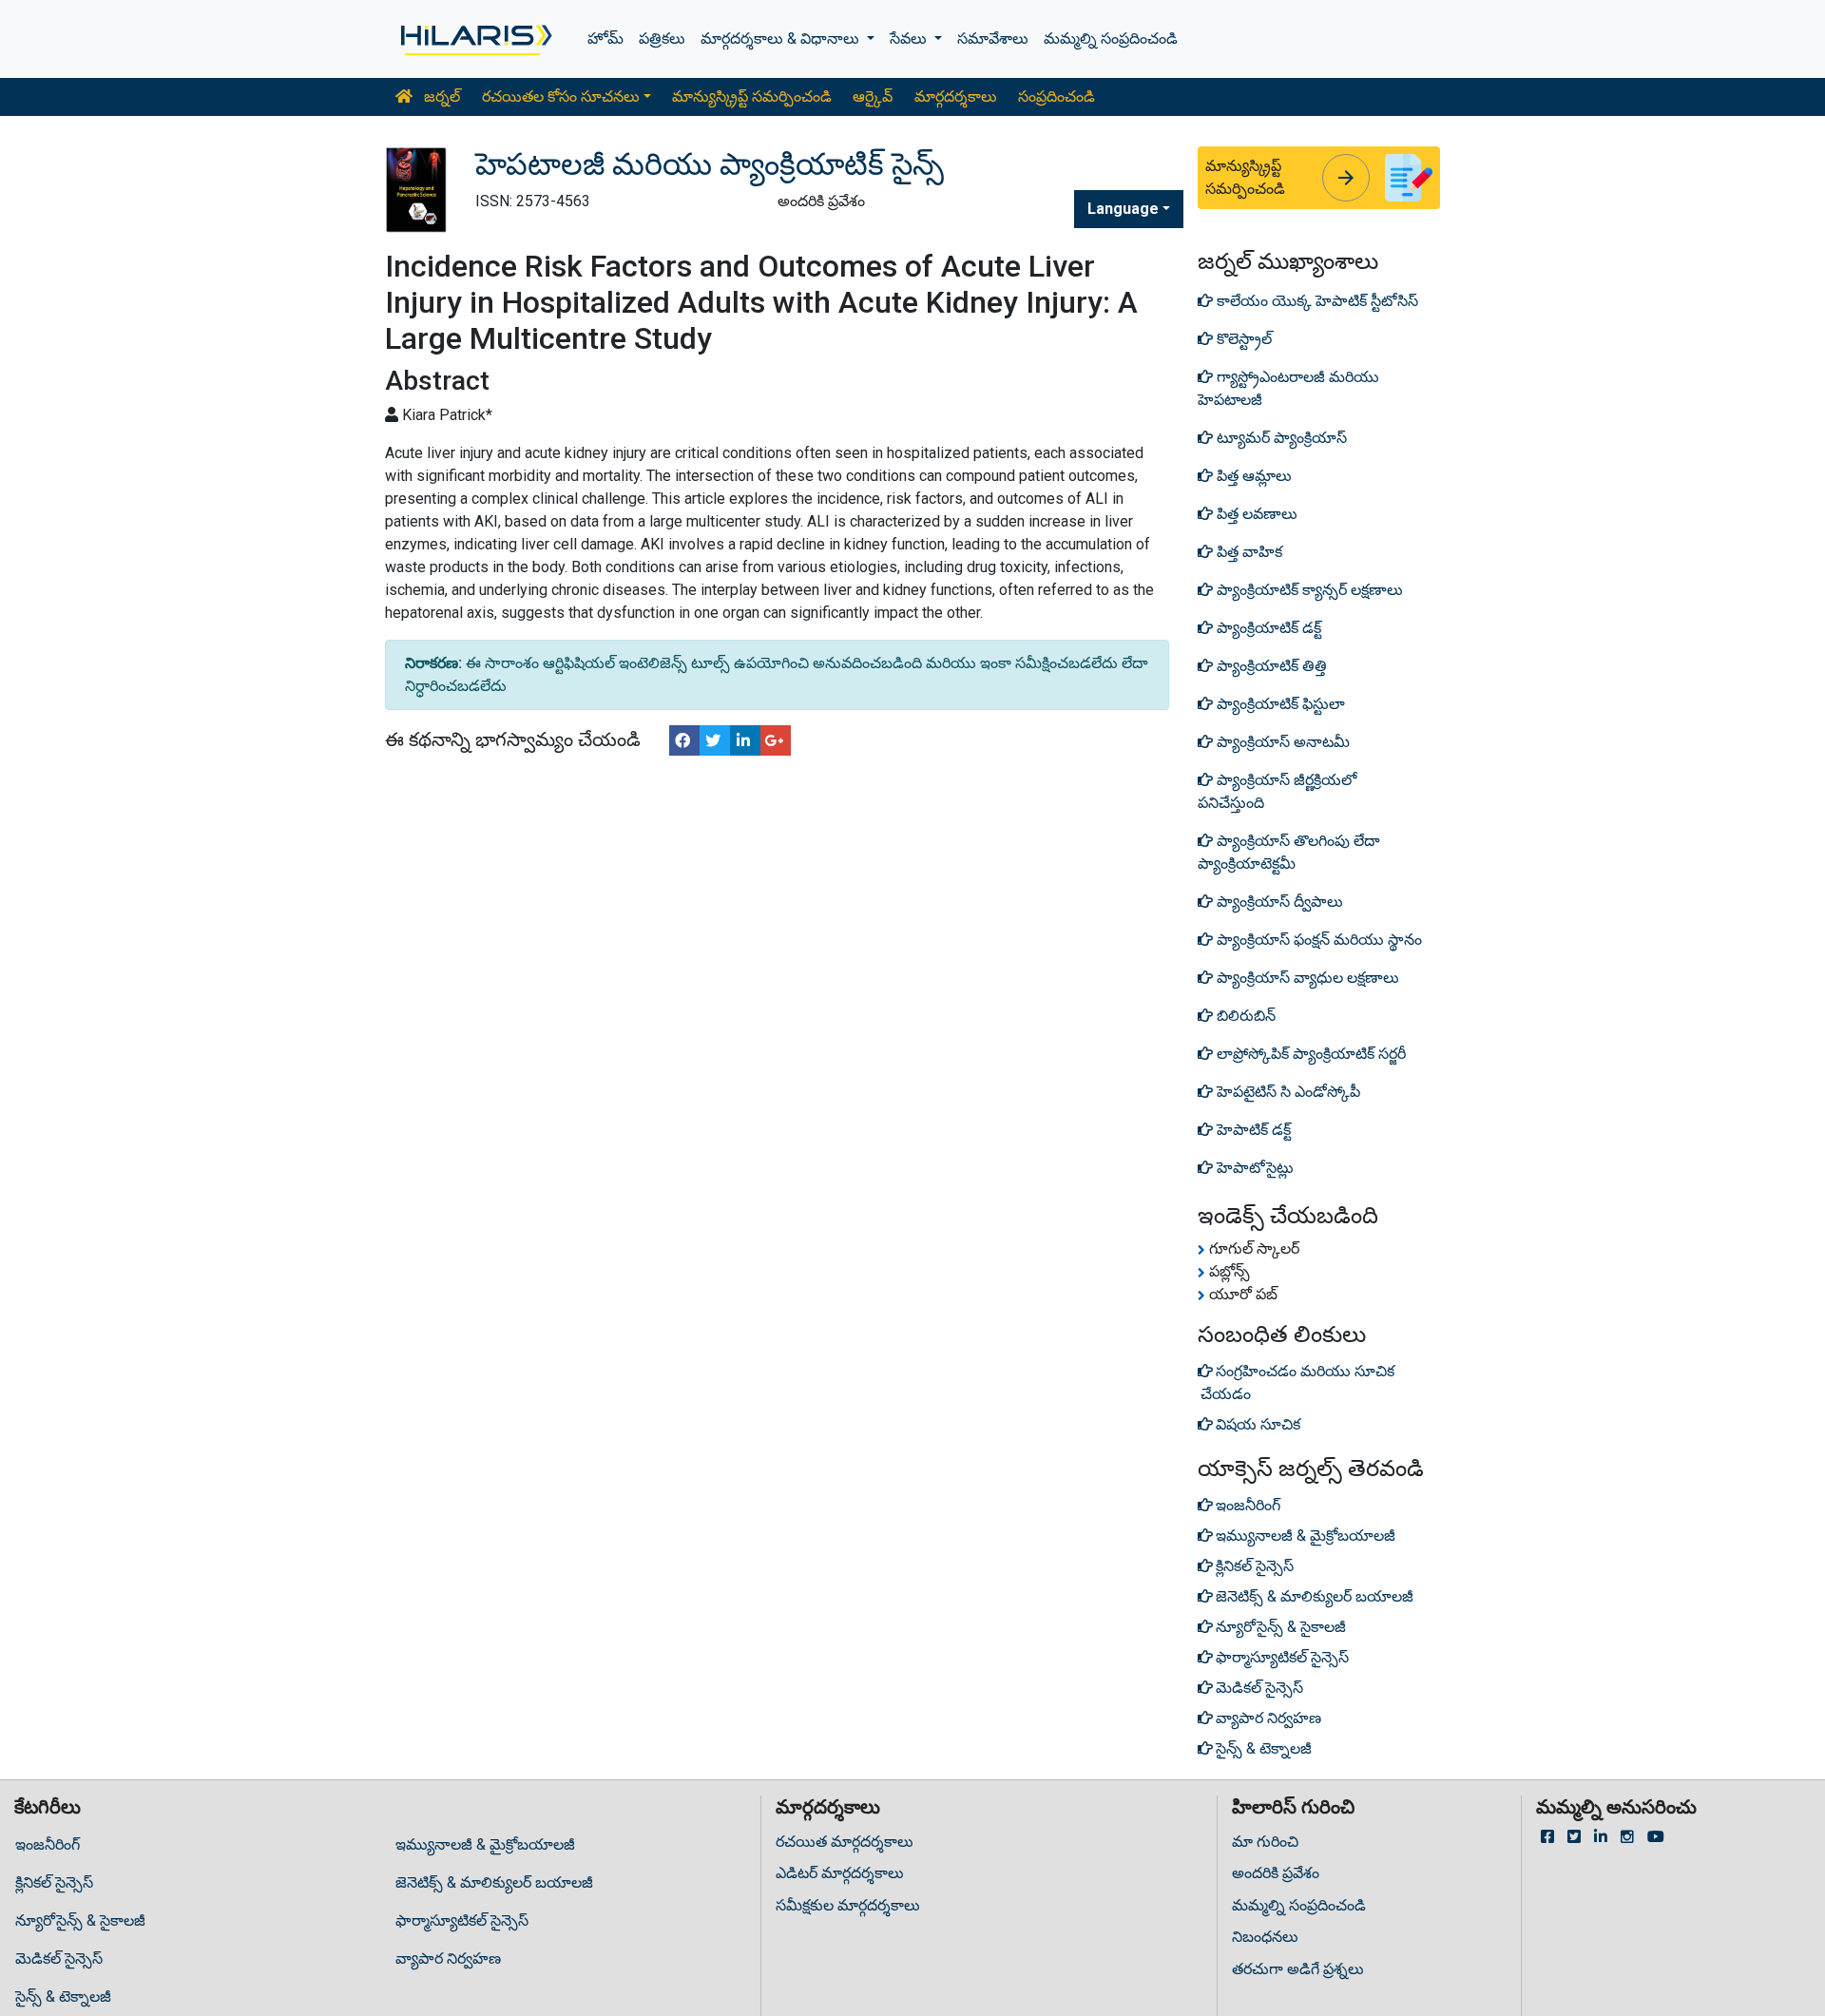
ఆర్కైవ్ (873, 96)
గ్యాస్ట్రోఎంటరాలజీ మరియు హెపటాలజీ (1288, 388)
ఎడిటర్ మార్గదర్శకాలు (840, 1873)
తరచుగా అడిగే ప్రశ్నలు (1298, 1969)
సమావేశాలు (993, 38)
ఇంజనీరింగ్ (48, 1844)
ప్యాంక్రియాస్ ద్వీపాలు (1278, 902)
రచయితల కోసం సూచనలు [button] (561, 96)
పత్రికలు (662, 38)
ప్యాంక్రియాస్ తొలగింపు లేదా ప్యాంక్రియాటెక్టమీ (1289, 852)
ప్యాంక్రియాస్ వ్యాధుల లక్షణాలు (1306, 978)
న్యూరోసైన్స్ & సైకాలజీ (80, 1920)
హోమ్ (605, 38)
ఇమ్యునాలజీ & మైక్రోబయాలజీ (485, 1844)
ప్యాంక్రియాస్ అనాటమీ (1281, 742)
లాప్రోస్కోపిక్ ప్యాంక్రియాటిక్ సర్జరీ (1309, 1054)
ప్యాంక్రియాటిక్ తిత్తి (1270, 666)
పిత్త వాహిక (1248, 552)
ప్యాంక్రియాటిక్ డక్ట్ (1267, 628)
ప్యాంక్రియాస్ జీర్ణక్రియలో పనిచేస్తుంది (1277, 791)
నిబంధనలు (1265, 1937)
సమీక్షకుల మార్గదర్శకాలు (848, 1905)
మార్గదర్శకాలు (956, 96)
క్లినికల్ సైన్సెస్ (54, 1882)
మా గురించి (1265, 1842)
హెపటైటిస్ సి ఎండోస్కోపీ (1287, 1092)
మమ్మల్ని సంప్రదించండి (1111, 38)
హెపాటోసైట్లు (1253, 1168)
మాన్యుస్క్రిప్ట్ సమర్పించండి (752, 96)
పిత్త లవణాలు (1255, 514)
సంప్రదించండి (1057, 96)
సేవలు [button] (910, 38)
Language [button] (1123, 209)
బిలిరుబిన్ (1244, 1016)
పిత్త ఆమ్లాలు (1252, 476)
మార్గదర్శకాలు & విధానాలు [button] (782, 38)
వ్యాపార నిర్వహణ (448, 1958)
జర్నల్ (440, 96)
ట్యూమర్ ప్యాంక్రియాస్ (1280, 438)
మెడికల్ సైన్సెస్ (59, 1958)
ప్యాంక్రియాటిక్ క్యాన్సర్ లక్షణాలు (1308, 590)
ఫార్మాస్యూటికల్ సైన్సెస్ (462, 1920)
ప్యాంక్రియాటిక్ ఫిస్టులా (1279, 704)
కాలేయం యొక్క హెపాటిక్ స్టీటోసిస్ (1316, 301)
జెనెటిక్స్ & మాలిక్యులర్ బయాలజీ (494, 1882)
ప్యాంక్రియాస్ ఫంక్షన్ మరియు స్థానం (1317, 940)
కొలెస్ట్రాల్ (1242, 339)
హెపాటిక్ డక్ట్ (1252, 1130)
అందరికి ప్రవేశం (1276, 1873)
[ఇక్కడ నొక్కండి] (475, 39)
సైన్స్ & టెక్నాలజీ (63, 1997)
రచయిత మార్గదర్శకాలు (845, 1842)
